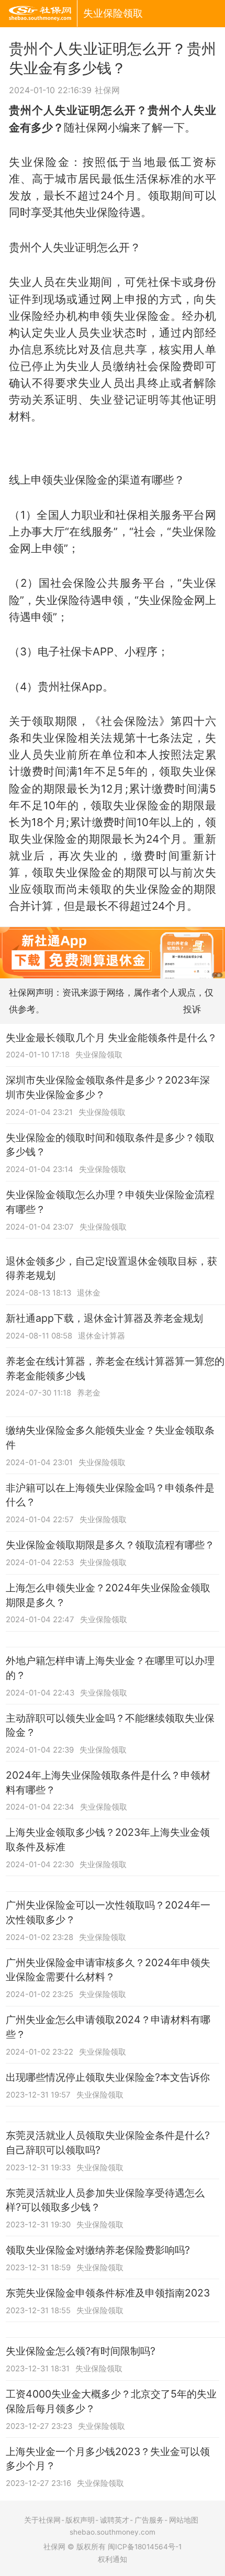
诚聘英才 (115, 2520)
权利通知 (113, 2559)
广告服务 (149, 2520)
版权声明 (80, 2520)
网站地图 (184, 2520)
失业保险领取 (113, 13)
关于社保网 (42, 2520)
